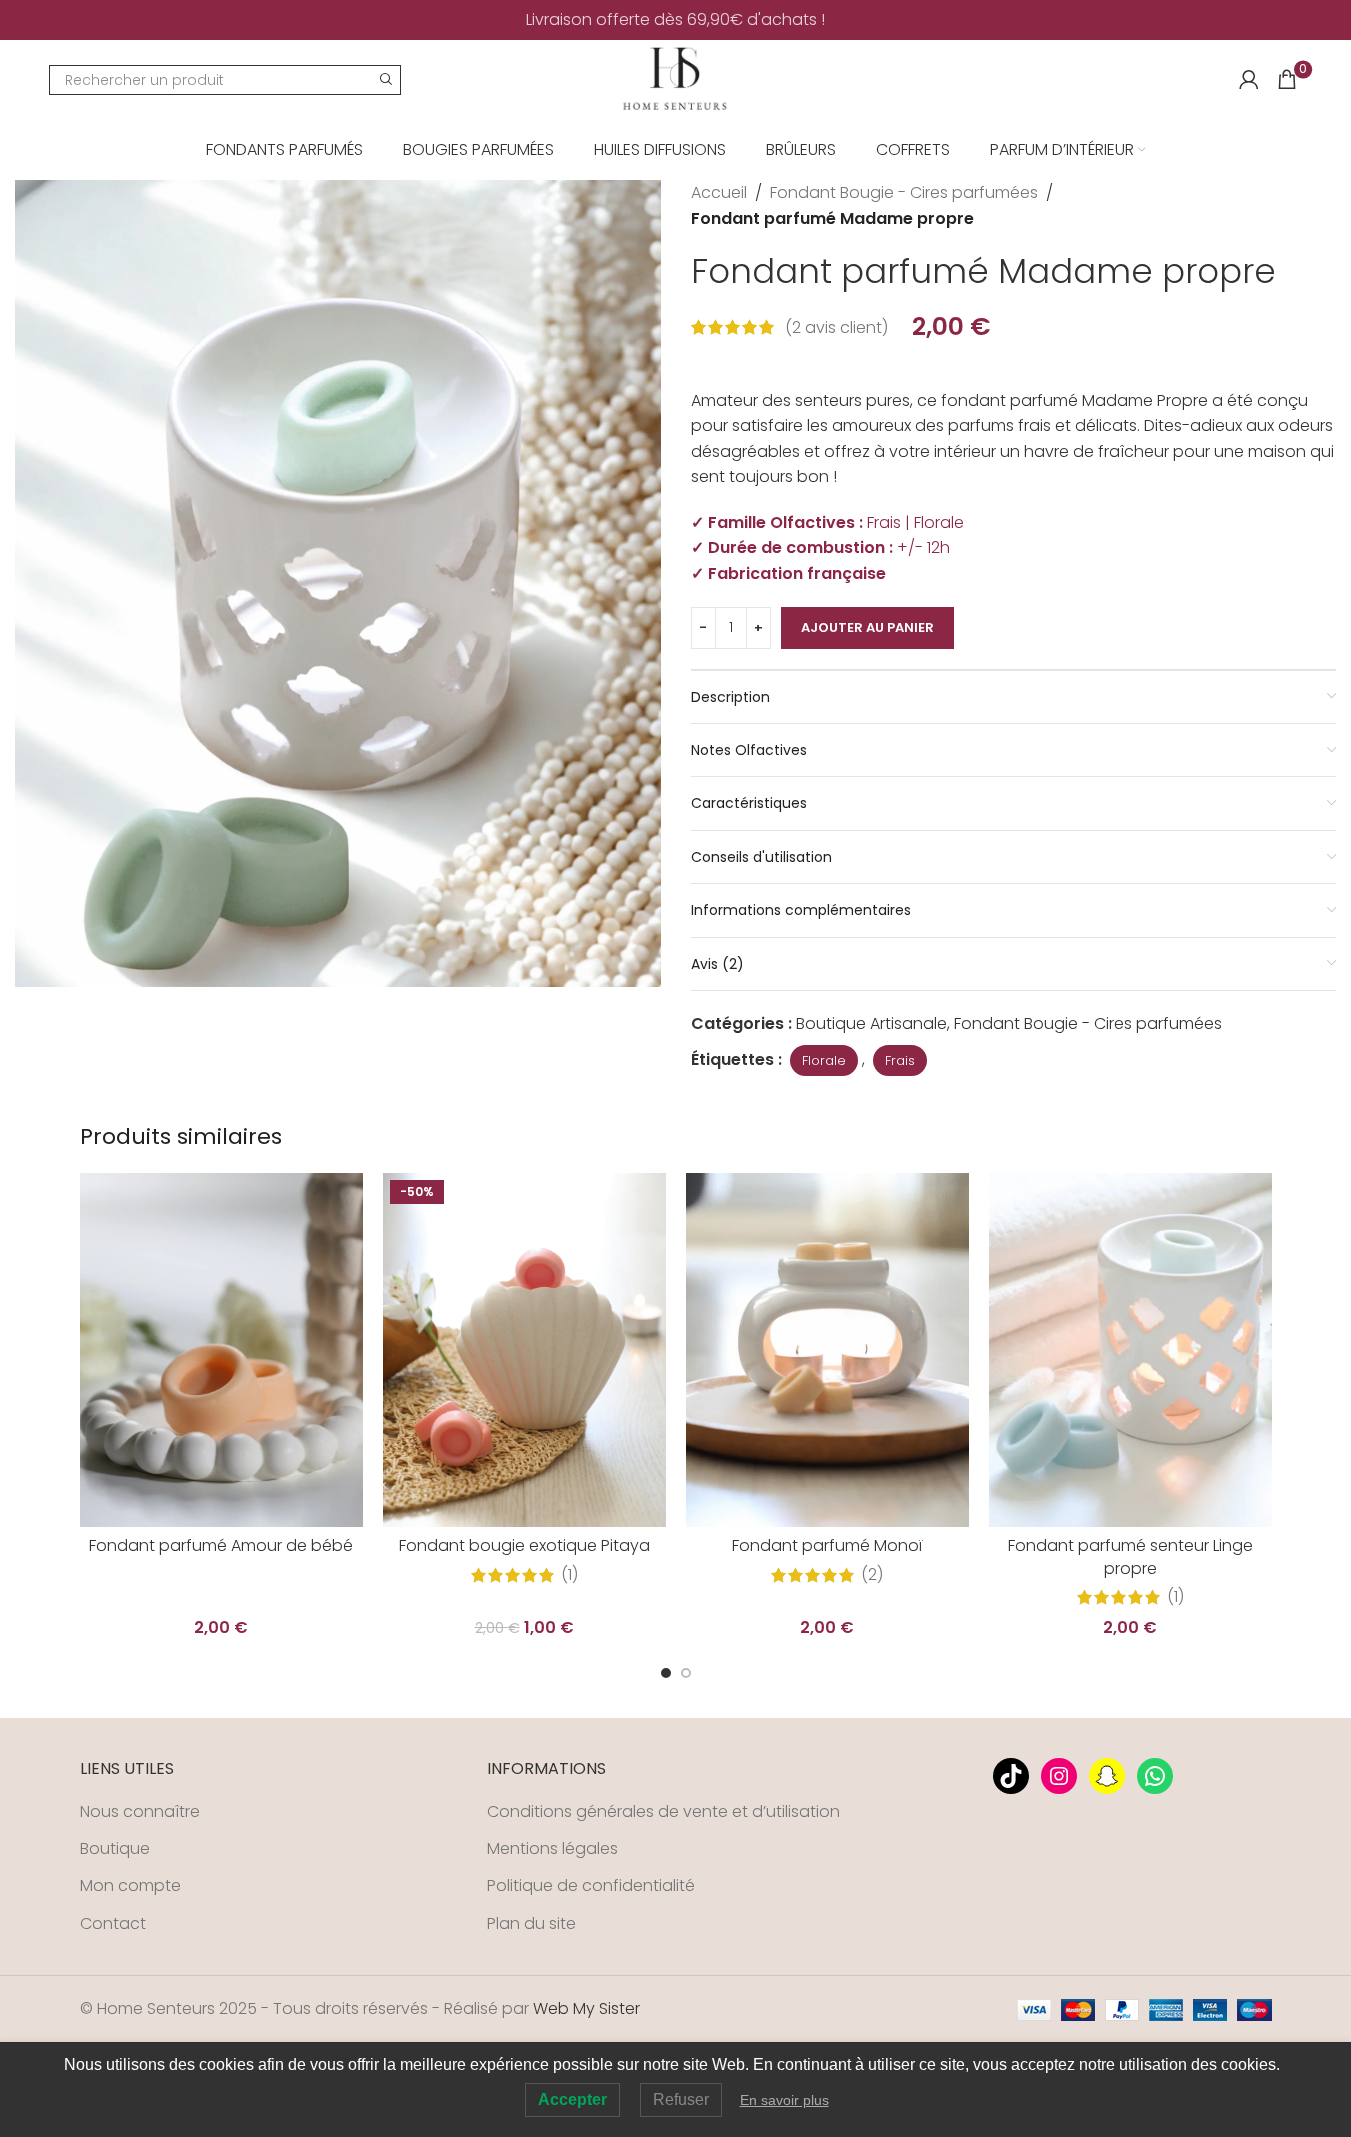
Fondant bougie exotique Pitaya (524, 1545)
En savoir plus (784, 2100)
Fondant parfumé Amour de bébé (221, 1545)
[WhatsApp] (1155, 1776)
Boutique (115, 1849)
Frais (900, 1060)
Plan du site (531, 1924)
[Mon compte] (1249, 80)
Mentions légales (552, 1849)
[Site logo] (675, 78)
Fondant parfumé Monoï (827, 1545)
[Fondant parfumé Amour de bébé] (221, 1350)
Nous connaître (140, 1812)
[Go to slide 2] (686, 1673)
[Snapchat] (1107, 1776)
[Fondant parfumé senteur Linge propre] (1130, 1350)
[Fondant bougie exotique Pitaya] (524, 1350)
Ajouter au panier (867, 627)
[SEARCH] (386, 80)
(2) (872, 1575)
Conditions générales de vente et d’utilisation (663, 1812)
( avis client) (836, 327)
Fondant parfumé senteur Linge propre (1130, 1556)
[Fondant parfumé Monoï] (827, 1350)
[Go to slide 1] (666, 1673)
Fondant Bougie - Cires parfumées (904, 192)
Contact (113, 1924)
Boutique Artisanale (871, 1023)
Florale (824, 1060)
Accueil (719, 192)
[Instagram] (1059, 1776)
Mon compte (130, 1886)
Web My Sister (586, 2008)
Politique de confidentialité (591, 1886)
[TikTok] (1011, 1776)
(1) (569, 1575)
